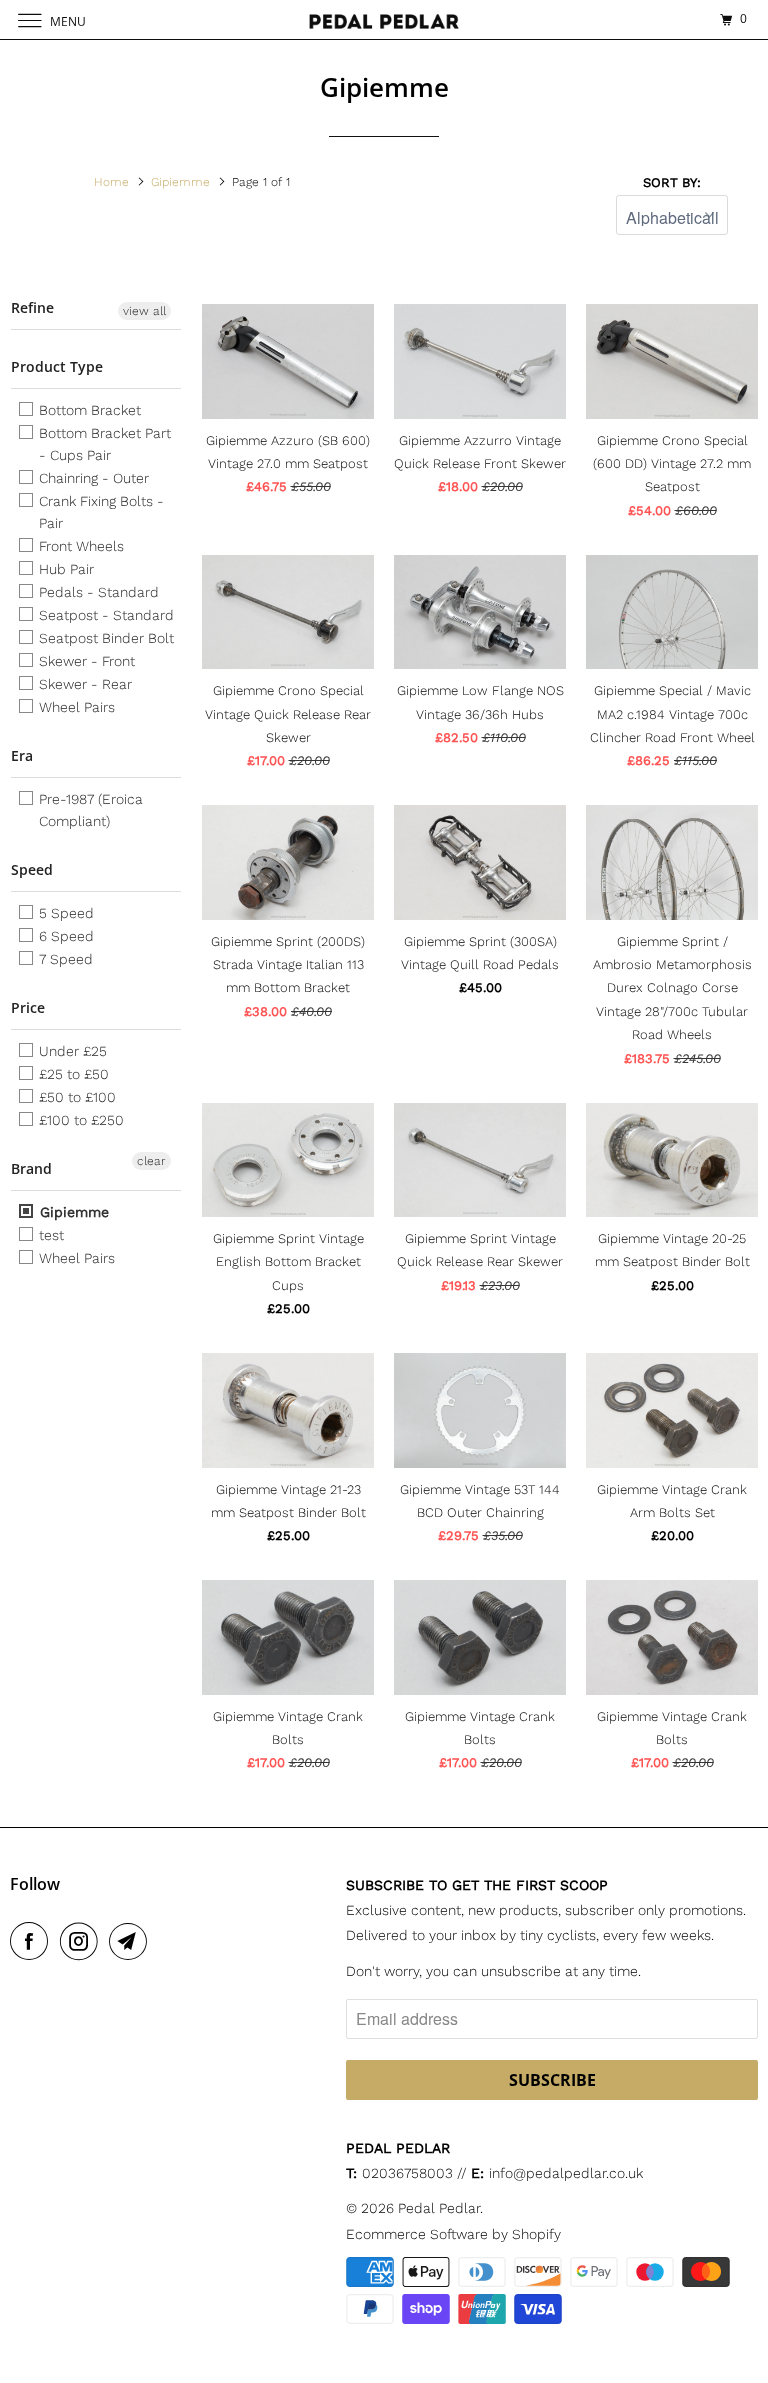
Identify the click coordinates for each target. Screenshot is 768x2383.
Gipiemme (72, 1212)
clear (151, 1161)
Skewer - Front (85, 661)
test (49, 1235)
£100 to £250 (79, 1120)
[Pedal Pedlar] (384, 19)
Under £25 (71, 1051)
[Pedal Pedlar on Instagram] (83, 1941)
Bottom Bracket (88, 410)
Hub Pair (64, 569)
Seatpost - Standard (104, 615)
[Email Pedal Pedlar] (132, 1941)
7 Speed (64, 959)
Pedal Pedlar (439, 2208)
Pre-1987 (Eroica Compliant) (89, 810)
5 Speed (64, 913)
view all (144, 311)
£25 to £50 (72, 1074)
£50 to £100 (75, 1097)
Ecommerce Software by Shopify (453, 2234)
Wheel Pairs (75, 707)
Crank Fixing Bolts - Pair (99, 512)
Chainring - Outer (92, 478)
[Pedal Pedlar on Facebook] (33, 1941)
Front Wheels (79, 546)
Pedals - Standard (97, 592)
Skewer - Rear (83, 684)
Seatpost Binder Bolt (104, 638)
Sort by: (672, 182)
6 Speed (64, 936)
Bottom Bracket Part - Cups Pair (103, 444)
